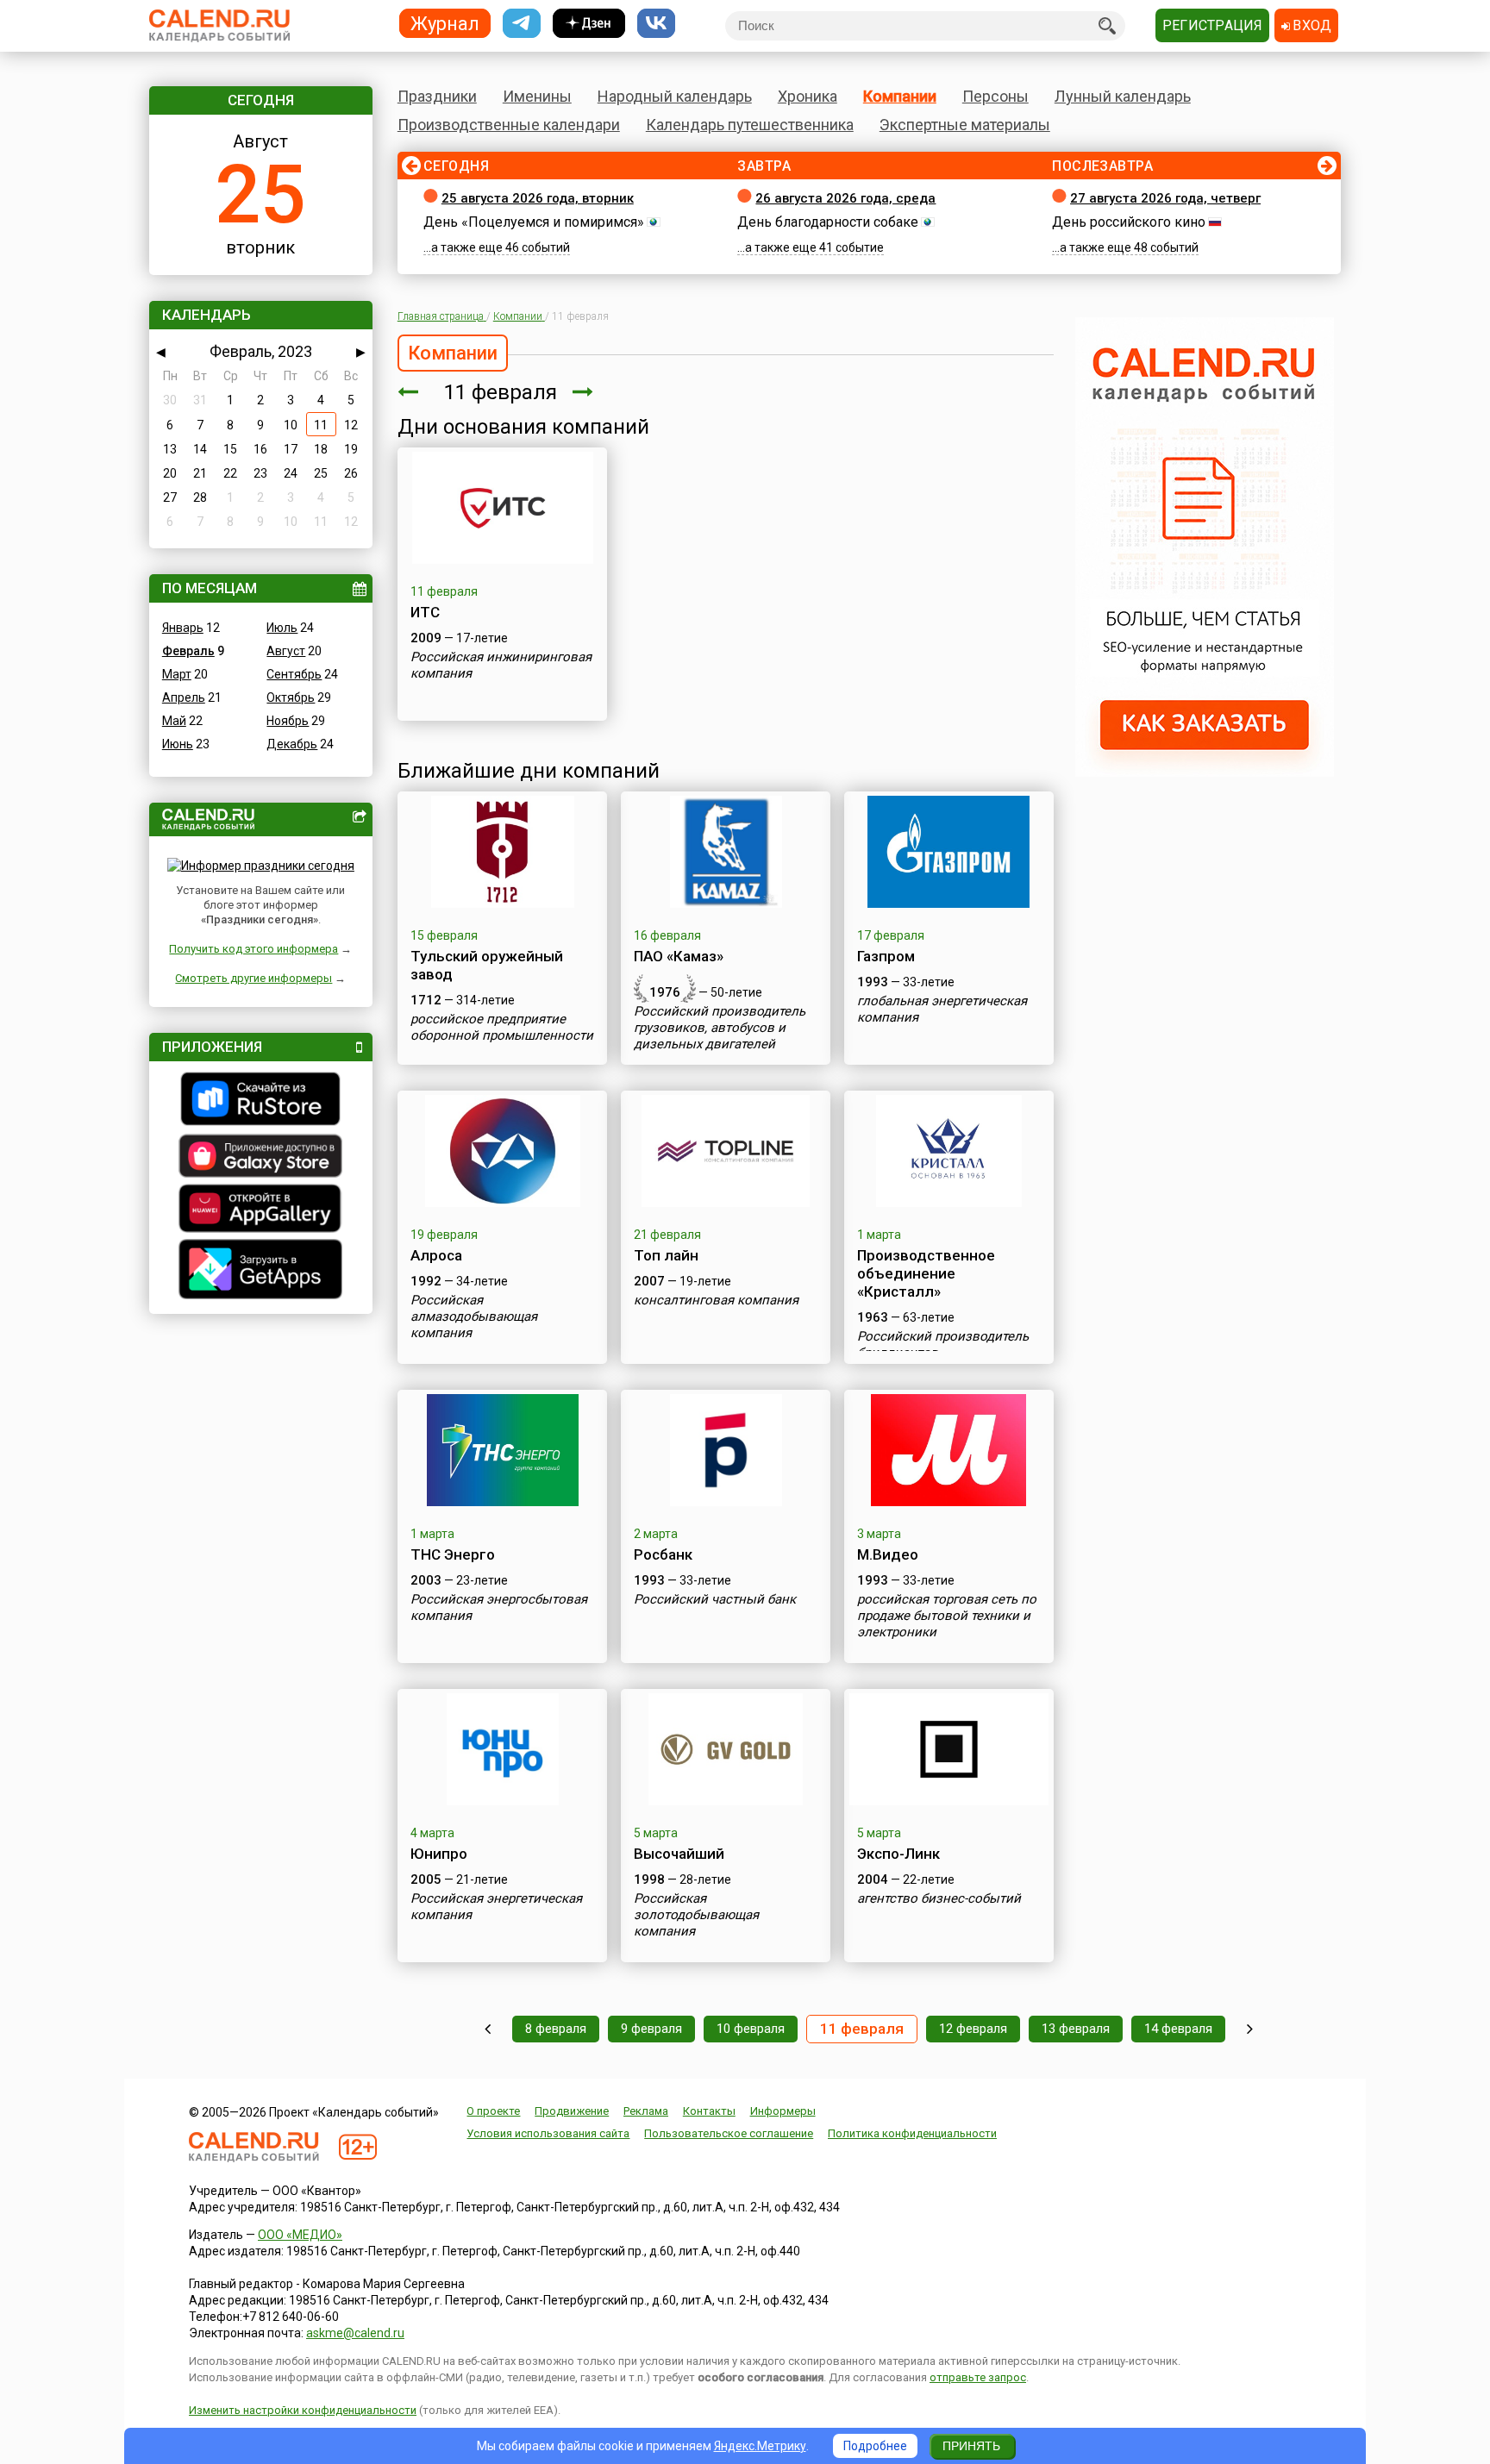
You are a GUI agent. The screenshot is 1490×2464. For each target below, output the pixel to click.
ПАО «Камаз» (679, 956)
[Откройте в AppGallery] (261, 1210)
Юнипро (439, 1854)
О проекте (493, 2111)
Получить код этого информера (254, 949)
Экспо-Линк (898, 1854)
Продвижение (572, 2111)
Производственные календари (509, 125)
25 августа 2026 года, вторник (538, 198)
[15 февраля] (1250, 2029)
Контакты (709, 2111)
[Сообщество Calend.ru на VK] (656, 24)
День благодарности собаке (828, 222)
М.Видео (888, 1554)
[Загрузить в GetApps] (261, 1271)
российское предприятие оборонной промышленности (502, 1027)
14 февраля (1178, 2029)
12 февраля (973, 2029)
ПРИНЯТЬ (971, 2446)
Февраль (188, 651)
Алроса (436, 1255)
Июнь (178, 744)
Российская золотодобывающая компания (696, 1915)
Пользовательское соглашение (729, 2133)
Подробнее (875, 2446)
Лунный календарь (1123, 96)
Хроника (808, 96)
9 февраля (651, 2029)
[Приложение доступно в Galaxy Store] (261, 1158)
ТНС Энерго (453, 1554)
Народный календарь (675, 96)
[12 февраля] (583, 392)
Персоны (995, 96)
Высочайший (679, 1854)
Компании (900, 96)
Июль (282, 628)
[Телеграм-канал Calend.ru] (522, 24)
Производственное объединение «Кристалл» (926, 1273)
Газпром (886, 956)
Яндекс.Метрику (760, 2446)
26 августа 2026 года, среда (845, 198)
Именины (537, 96)
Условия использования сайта (548, 2133)
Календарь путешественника (750, 125)
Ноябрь (288, 721)
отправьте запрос (978, 2377)
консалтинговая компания (716, 1300)
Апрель (184, 697)
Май (174, 721)
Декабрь (292, 744)
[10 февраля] (408, 392)
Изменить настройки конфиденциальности (303, 2410)
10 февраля (751, 2029)
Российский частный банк (715, 1599)
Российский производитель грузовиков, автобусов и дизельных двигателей (720, 1028)
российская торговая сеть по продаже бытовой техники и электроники (947, 1616)
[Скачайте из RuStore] (261, 1101)
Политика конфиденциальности (912, 2133)
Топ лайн (666, 1255)
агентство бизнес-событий (939, 1898)
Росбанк (663, 1554)
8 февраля (556, 2029)
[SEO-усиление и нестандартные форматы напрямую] (1205, 772)
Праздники (437, 96)
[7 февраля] (488, 2029)
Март (177, 674)
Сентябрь (294, 674)
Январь (183, 628)
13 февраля (1076, 2029)
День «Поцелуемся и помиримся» (534, 222)
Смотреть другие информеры (254, 978)
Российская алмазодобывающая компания (474, 1316)
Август (286, 651)
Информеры (783, 2111)
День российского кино (1129, 222)
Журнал (445, 23)
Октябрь (291, 697)
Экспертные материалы (965, 125)
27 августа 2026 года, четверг (1165, 198)
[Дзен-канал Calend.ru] (589, 24)
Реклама (646, 2111)
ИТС (425, 612)
